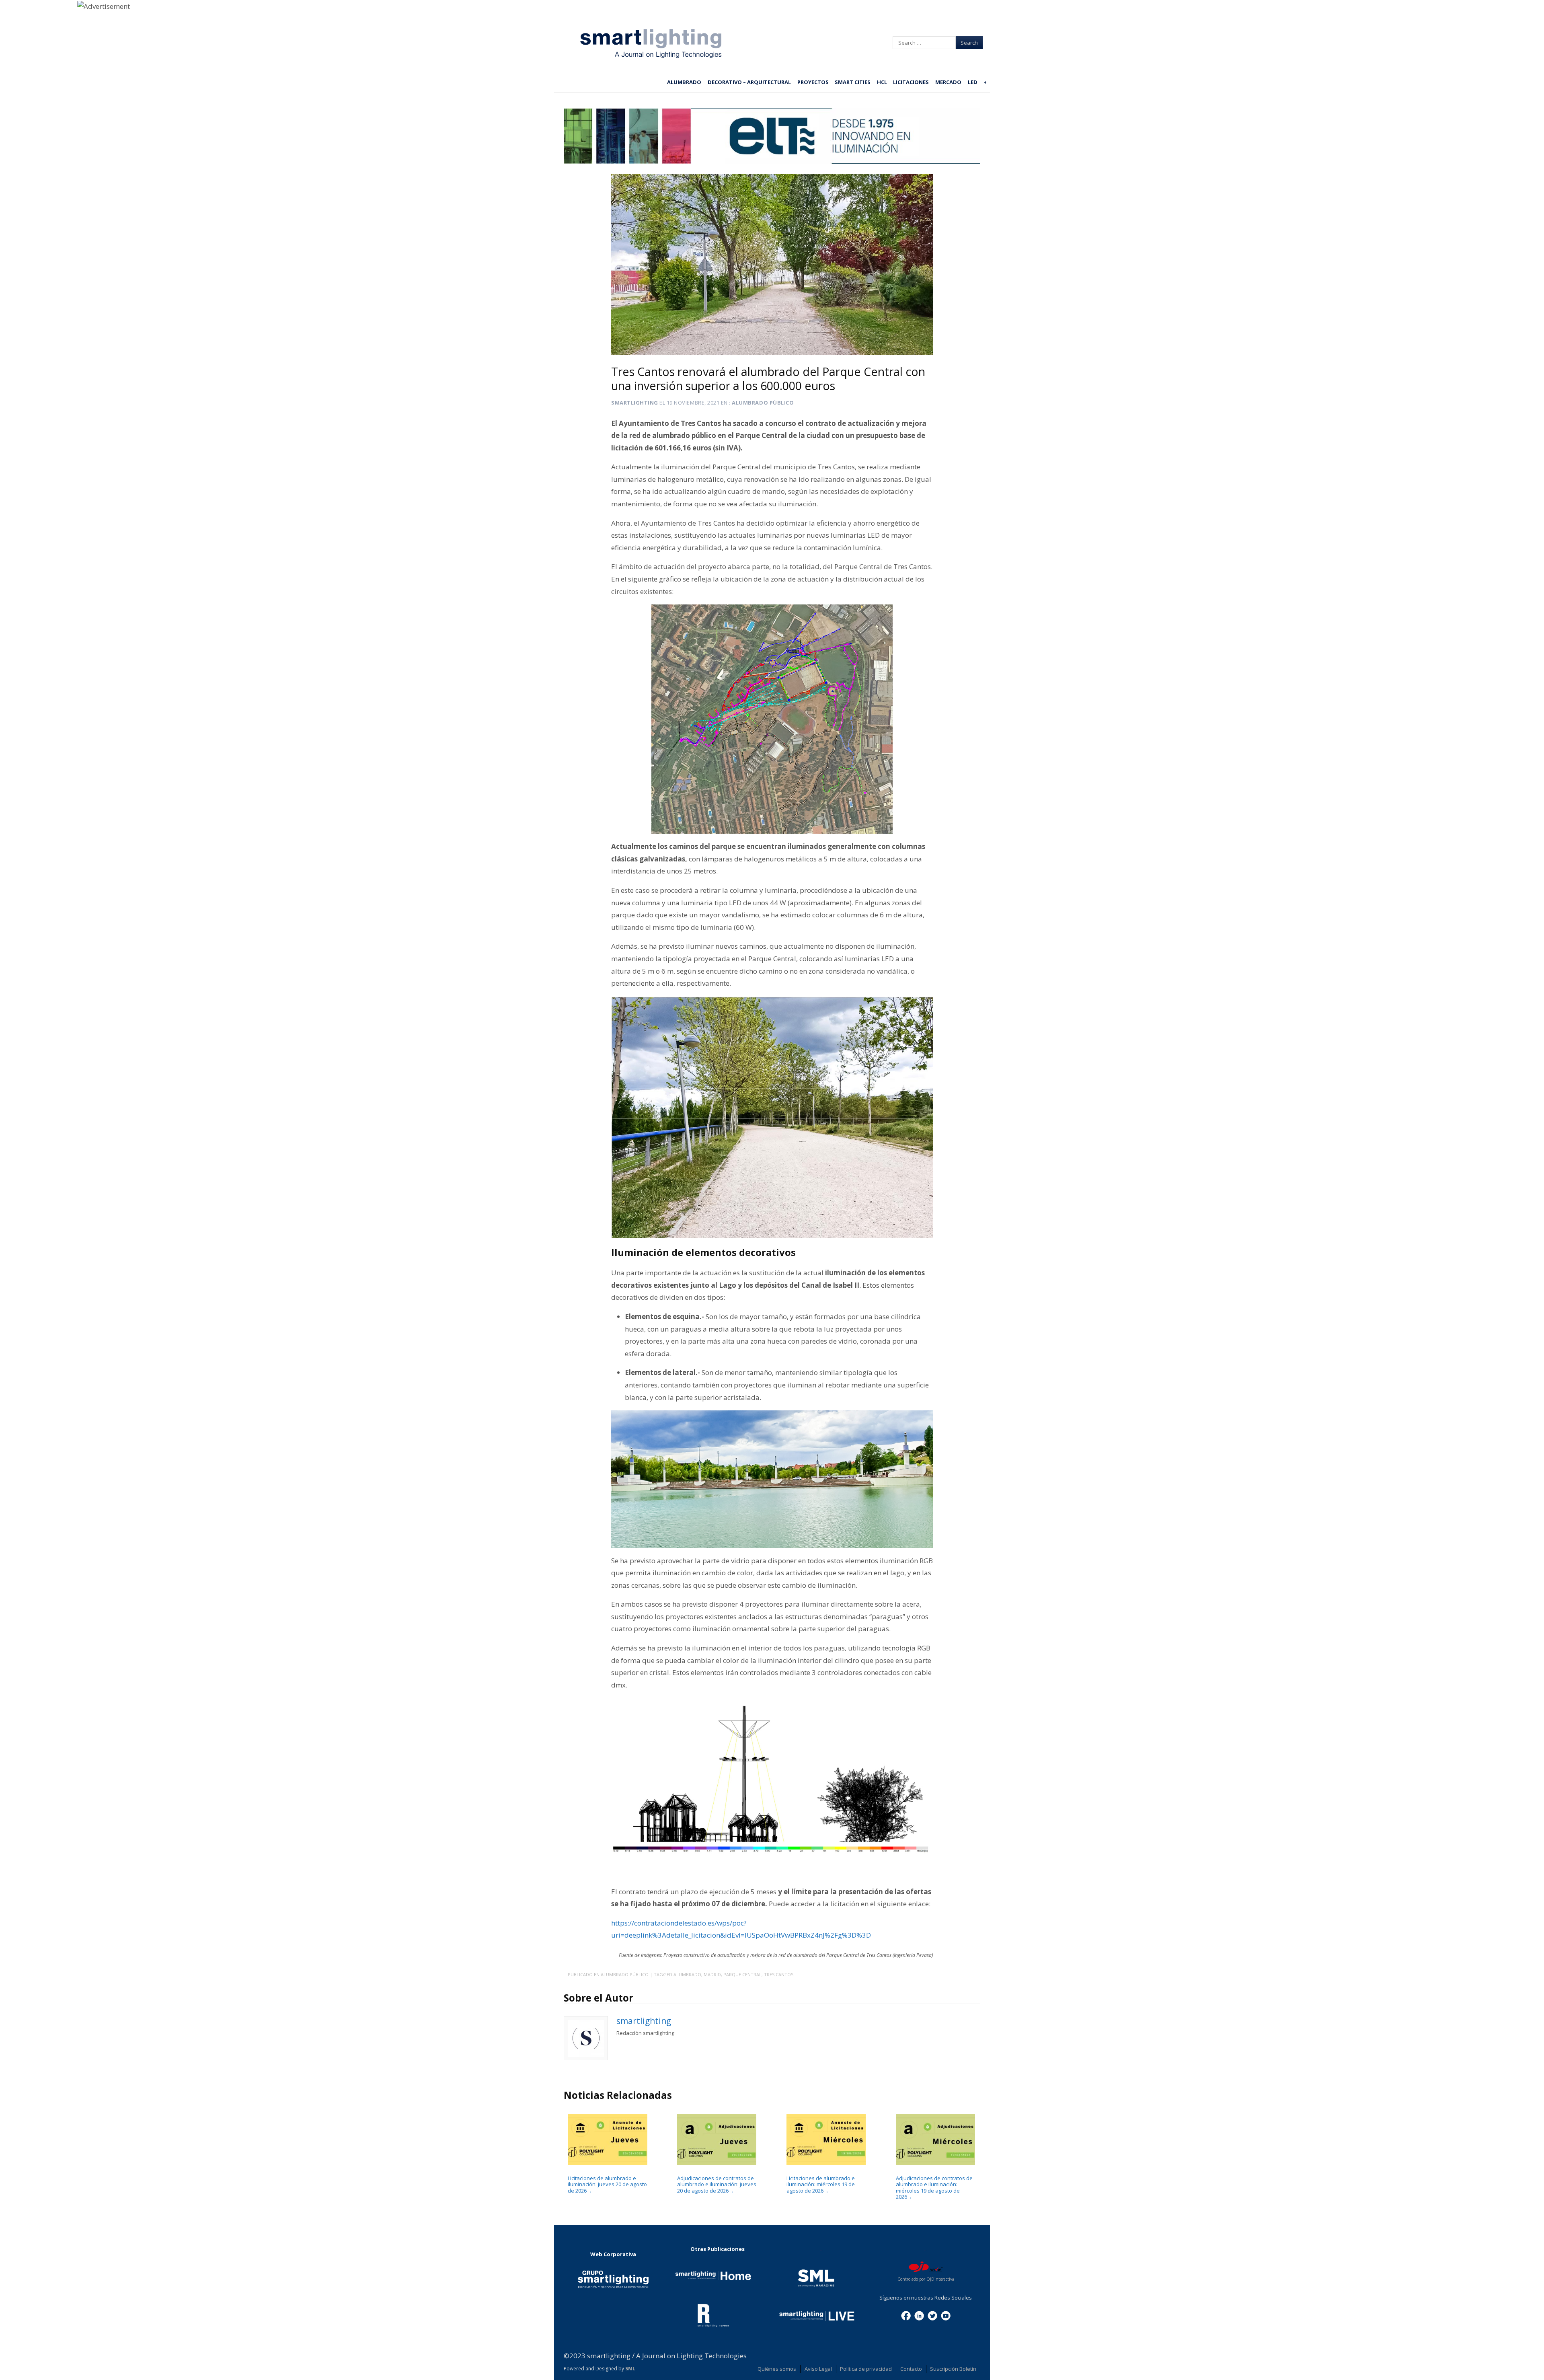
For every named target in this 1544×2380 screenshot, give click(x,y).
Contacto (911, 2369)
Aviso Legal (818, 2369)
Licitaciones (911, 82)
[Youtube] (946, 2315)
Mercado (948, 82)
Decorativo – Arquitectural (749, 82)
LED (973, 82)
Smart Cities (853, 82)
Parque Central (742, 1974)
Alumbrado (684, 82)
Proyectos (813, 82)
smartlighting (635, 403)
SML (630, 2369)
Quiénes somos (777, 2369)
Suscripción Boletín (953, 2369)
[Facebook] (906, 2315)
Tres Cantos (779, 1974)
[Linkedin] (919, 2315)
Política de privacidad (866, 2369)
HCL (882, 82)
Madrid (712, 1974)
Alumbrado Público (763, 403)
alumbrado (687, 1974)
